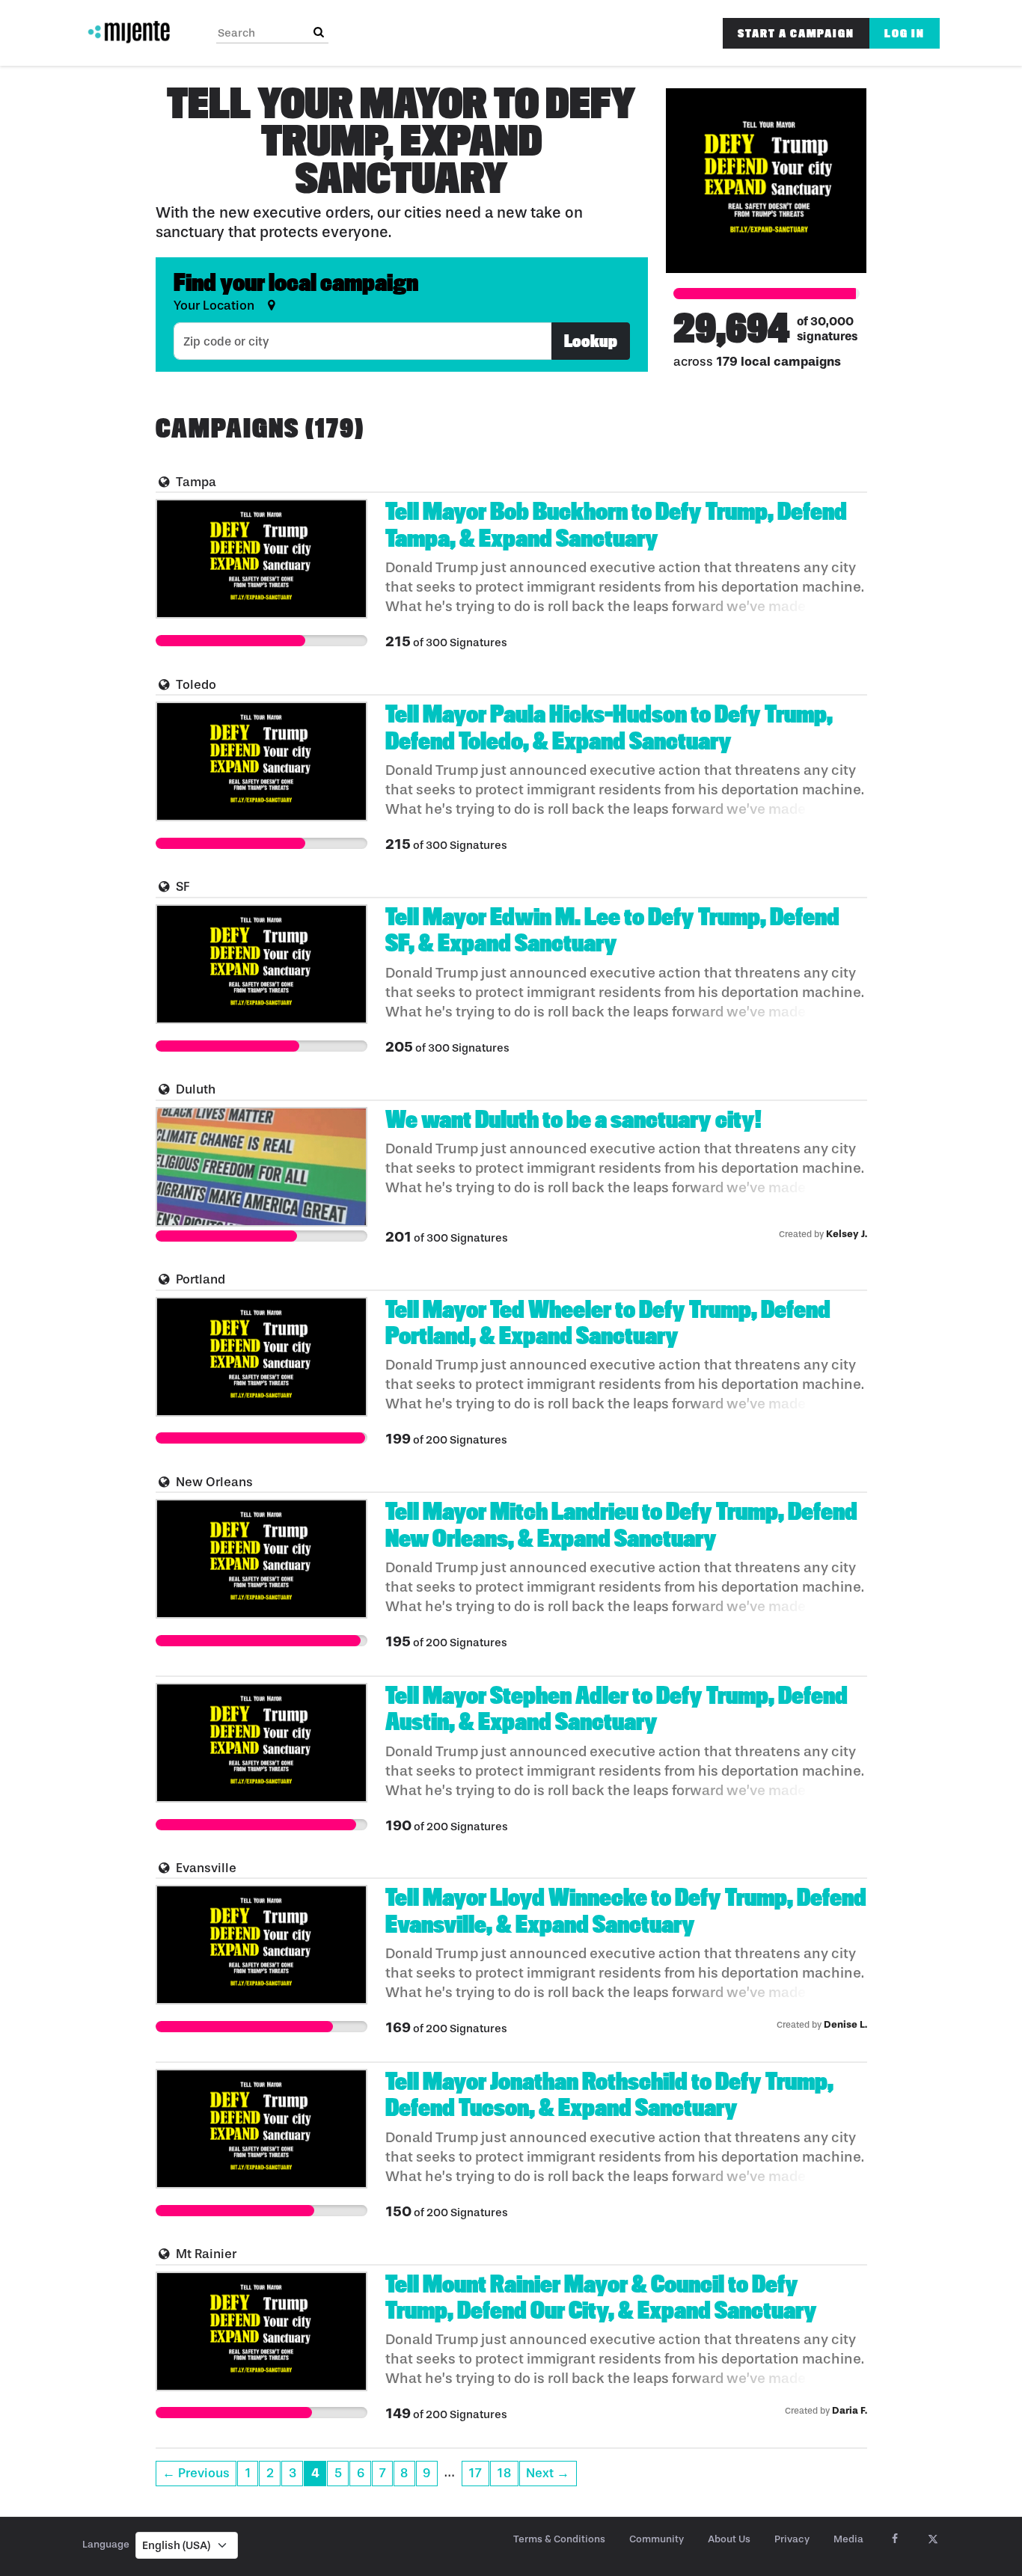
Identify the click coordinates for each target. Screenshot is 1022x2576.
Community (657, 2539)
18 (504, 2473)
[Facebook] (894, 2539)
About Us (729, 2539)
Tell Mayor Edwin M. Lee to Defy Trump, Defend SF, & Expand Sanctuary (612, 930)
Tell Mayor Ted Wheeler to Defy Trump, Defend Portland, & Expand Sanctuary (608, 1323)
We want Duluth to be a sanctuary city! (573, 1120)
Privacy (792, 2539)
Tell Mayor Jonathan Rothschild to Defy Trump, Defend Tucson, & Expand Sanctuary (609, 2095)
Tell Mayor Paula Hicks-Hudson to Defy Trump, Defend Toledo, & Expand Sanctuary (609, 727)
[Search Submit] (319, 33)
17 (475, 2473)
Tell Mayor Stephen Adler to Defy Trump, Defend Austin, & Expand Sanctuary (616, 1709)
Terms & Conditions (559, 2539)
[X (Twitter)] (933, 2539)
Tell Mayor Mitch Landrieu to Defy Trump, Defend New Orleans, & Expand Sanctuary (621, 1525)
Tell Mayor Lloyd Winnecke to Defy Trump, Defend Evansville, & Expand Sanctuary (626, 1911)
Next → (548, 2473)
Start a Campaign (796, 33)
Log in (905, 33)
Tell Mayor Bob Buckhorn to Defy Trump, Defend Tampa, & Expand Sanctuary (616, 525)
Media (848, 2539)
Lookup (591, 341)
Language (106, 2544)
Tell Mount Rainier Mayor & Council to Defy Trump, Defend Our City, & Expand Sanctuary (601, 2297)
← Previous (196, 2473)
